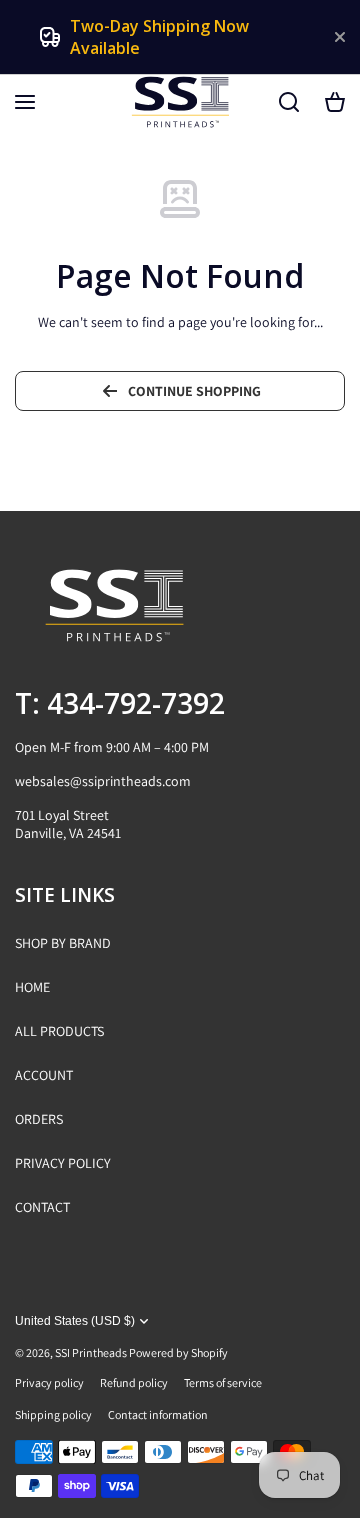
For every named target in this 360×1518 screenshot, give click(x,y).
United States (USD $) (75, 1321)
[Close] (340, 37)
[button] (335, 102)
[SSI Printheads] (180, 102)
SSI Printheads (91, 1352)
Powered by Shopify (178, 1352)
